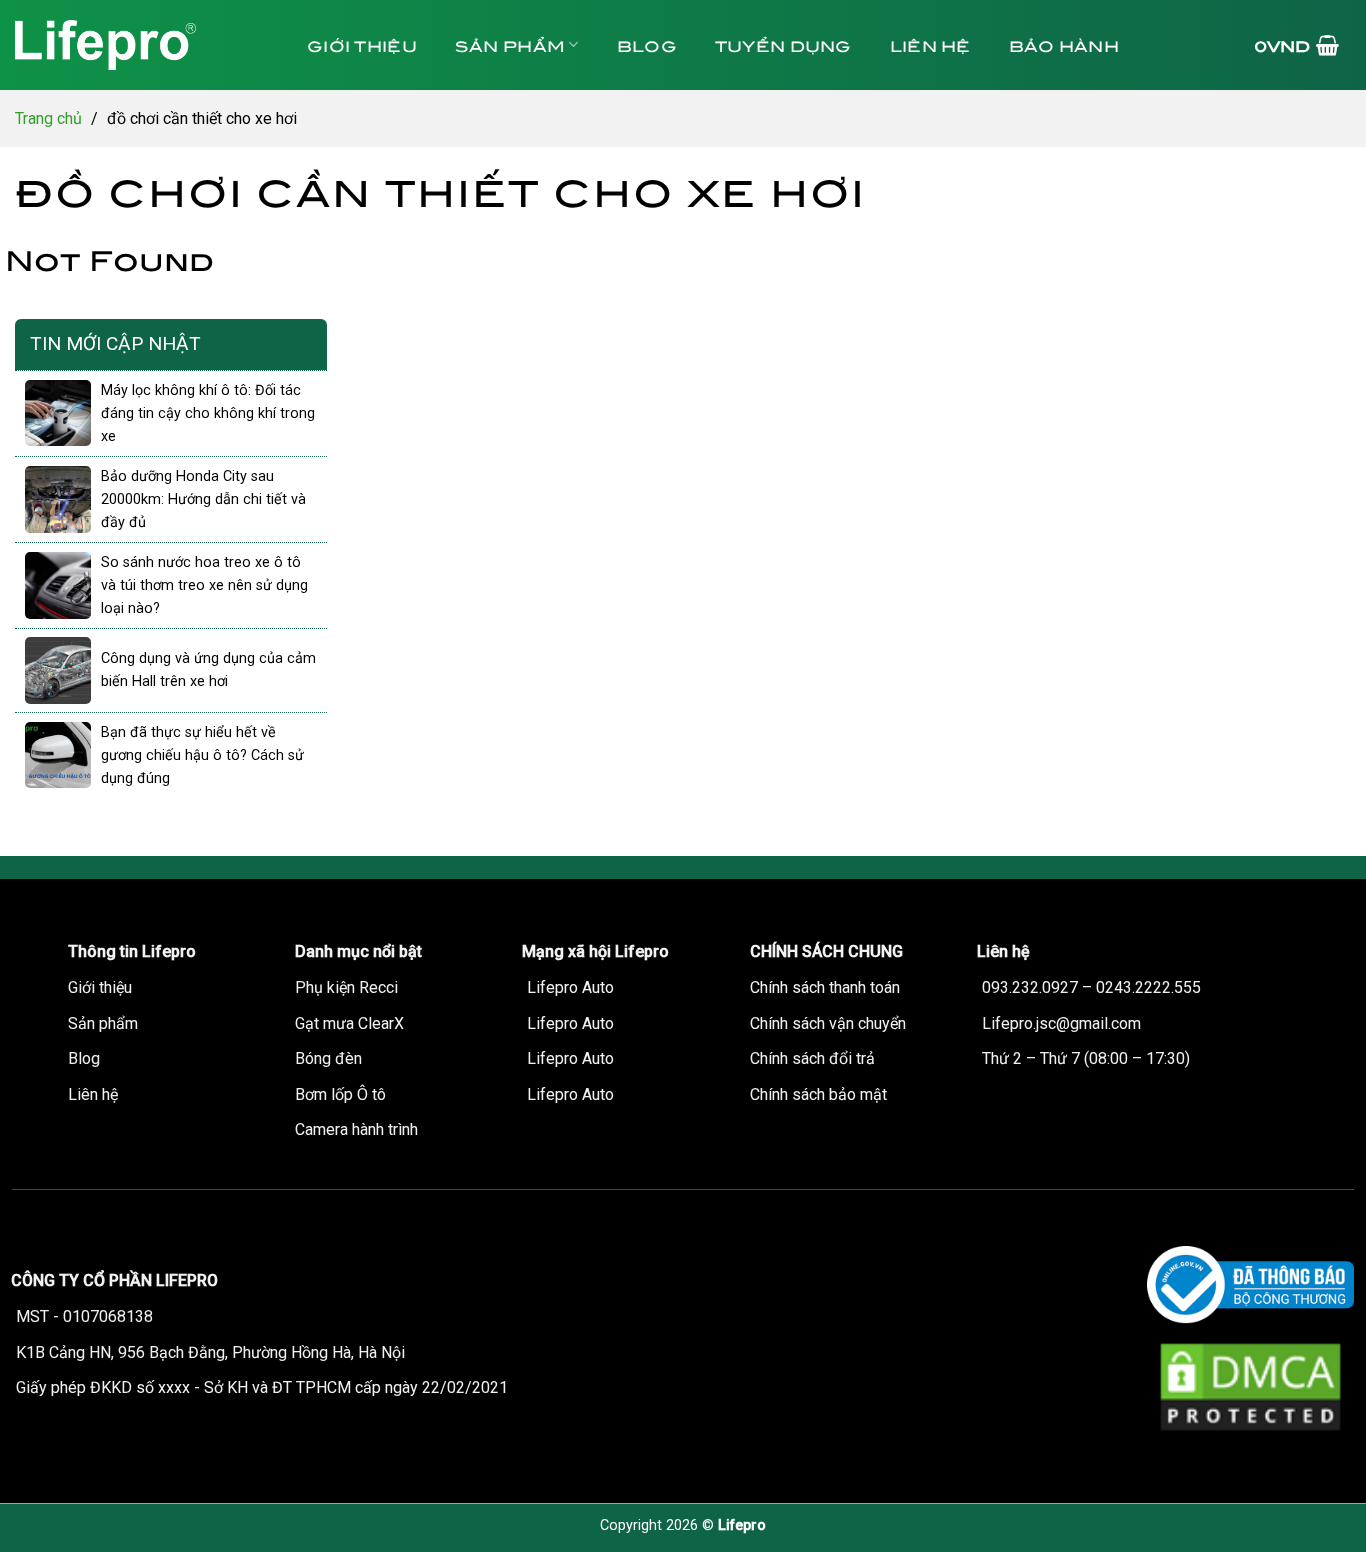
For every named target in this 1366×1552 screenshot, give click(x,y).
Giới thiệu (362, 44)
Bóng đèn (328, 1058)
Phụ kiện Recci (346, 987)
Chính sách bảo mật (818, 1094)
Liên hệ (930, 44)
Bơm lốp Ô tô (340, 1094)
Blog (647, 44)
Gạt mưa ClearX (349, 1023)
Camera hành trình (356, 1129)
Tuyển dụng (783, 44)
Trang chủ (48, 118)
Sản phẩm (510, 44)
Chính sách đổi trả (812, 1058)
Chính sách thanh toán (825, 987)
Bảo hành (1064, 44)
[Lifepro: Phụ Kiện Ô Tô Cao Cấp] (140, 45)
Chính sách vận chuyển (828, 1023)
